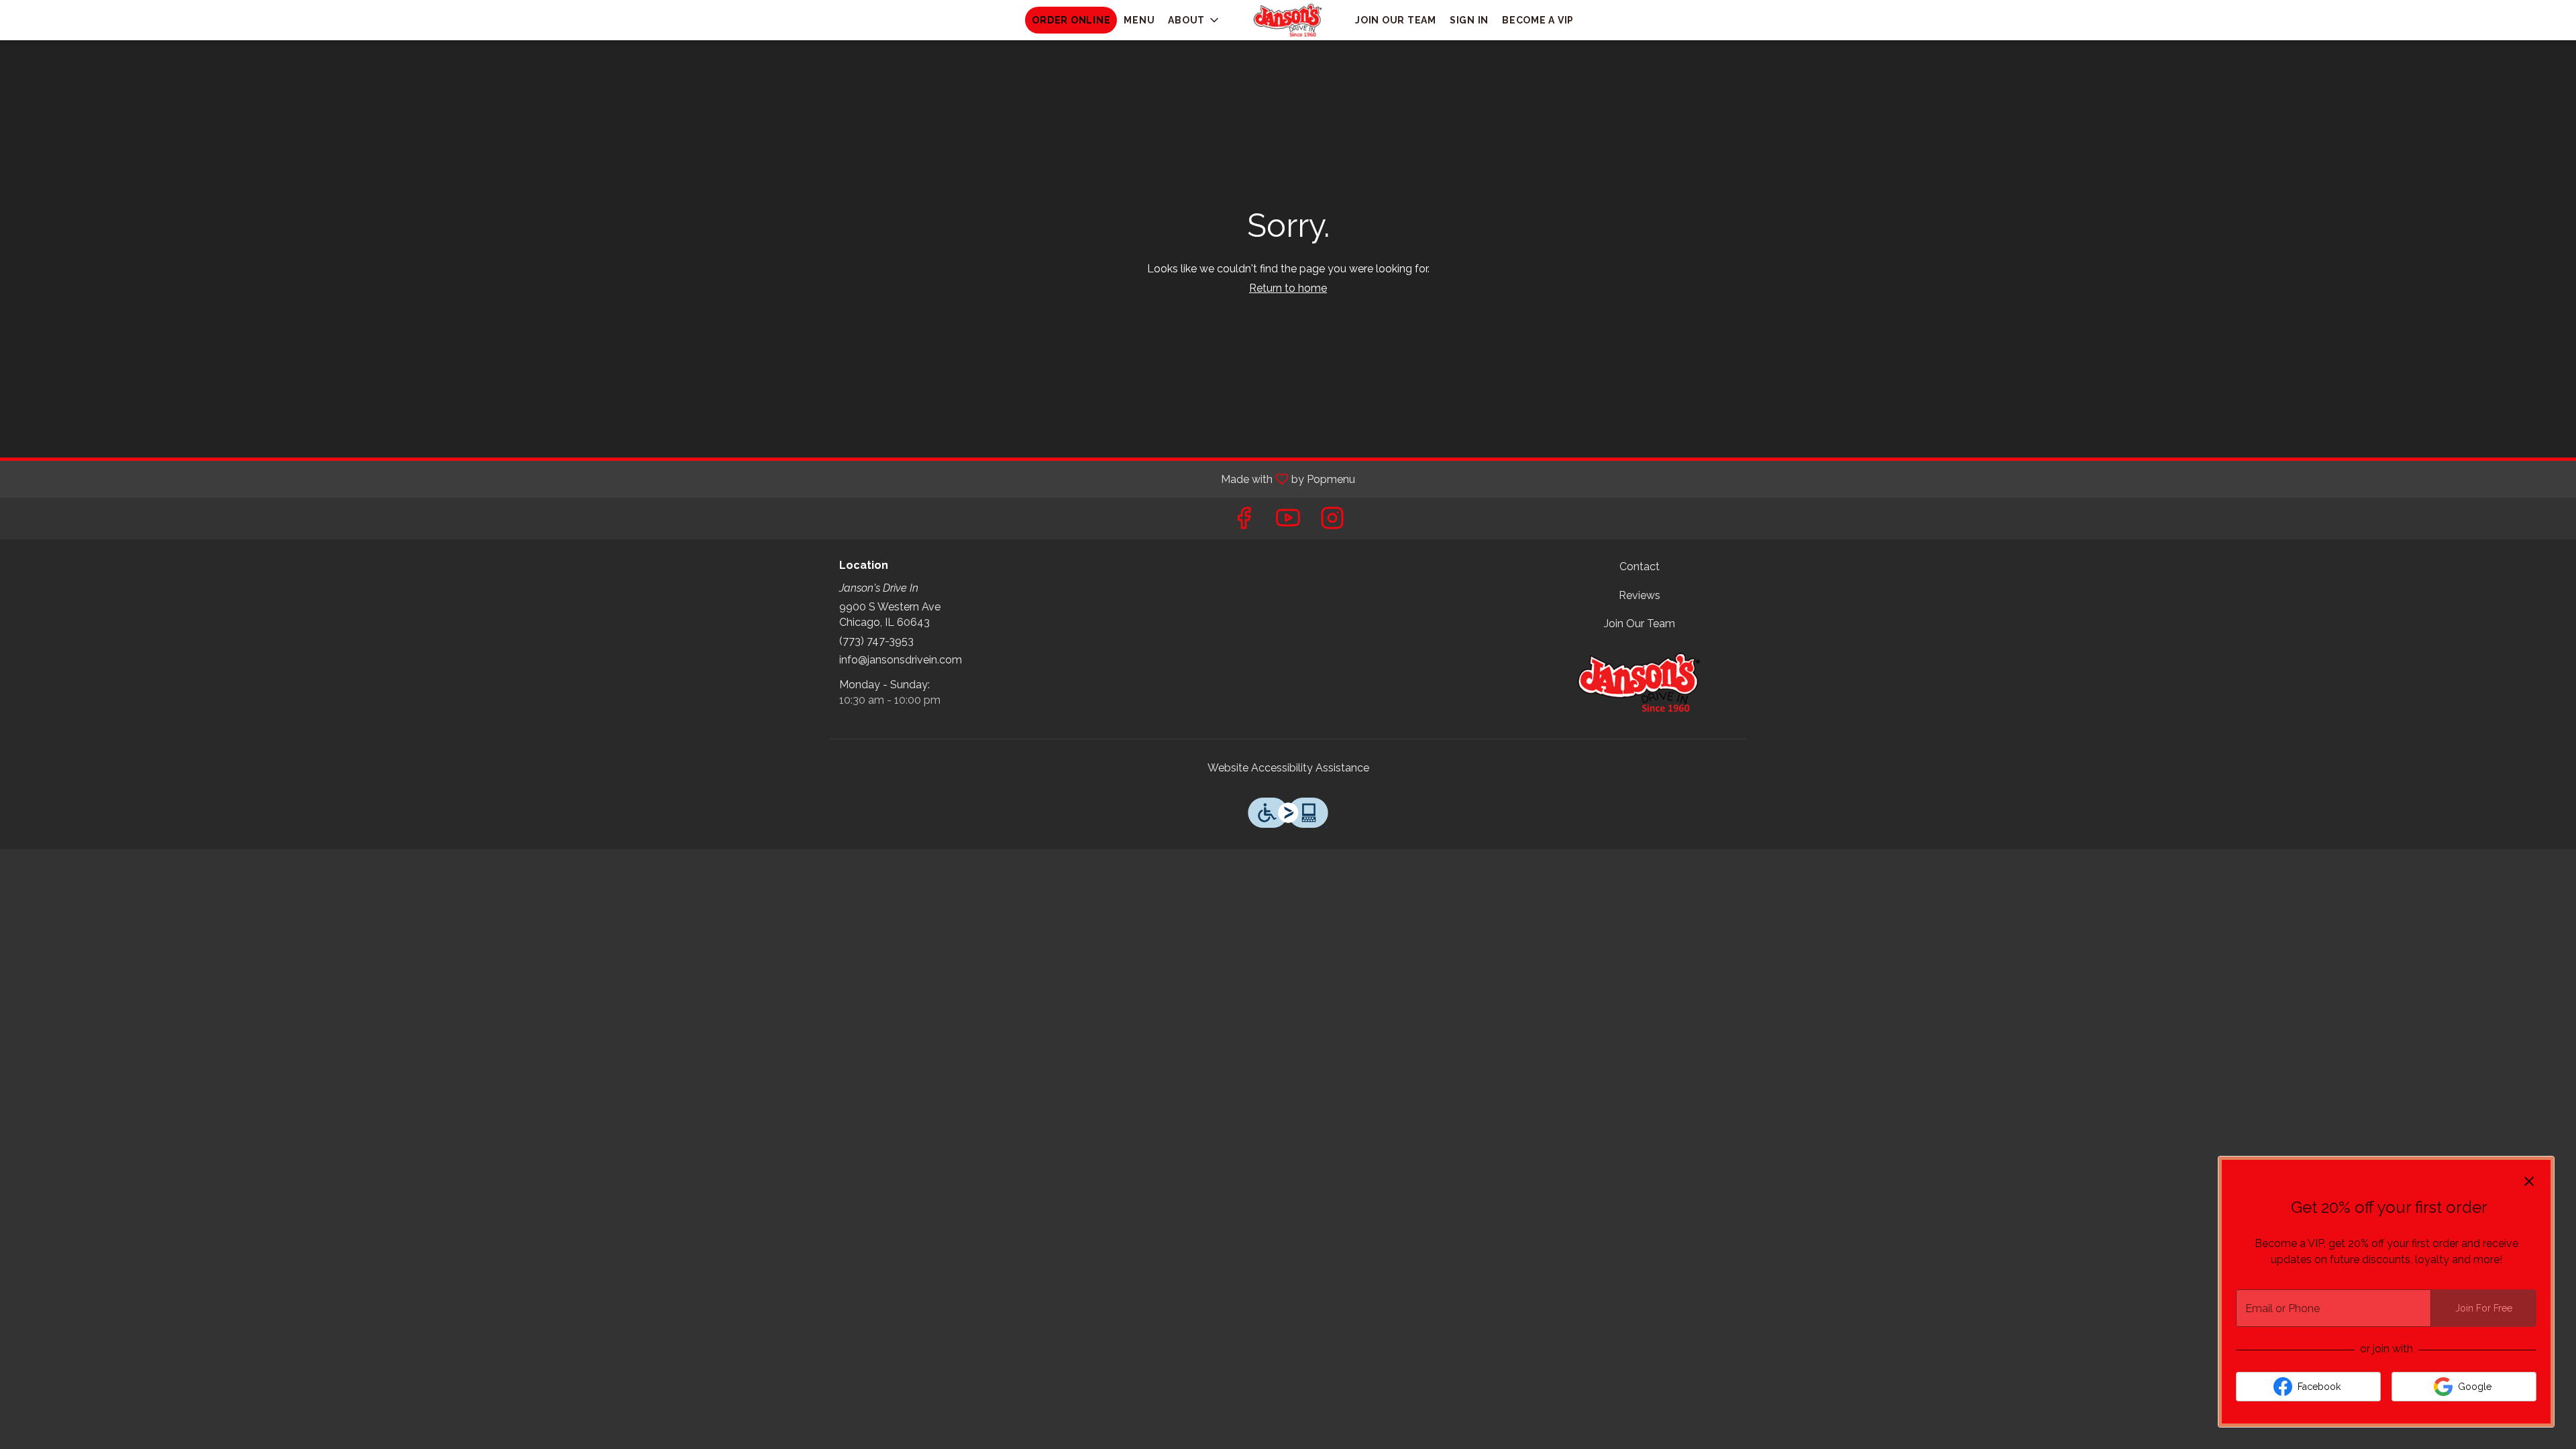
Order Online (1071, 20)
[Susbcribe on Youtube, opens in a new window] (1288, 522)
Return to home (1288, 288)
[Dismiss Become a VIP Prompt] (2529, 1181)
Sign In (1469, 20)
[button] (1194, 20)
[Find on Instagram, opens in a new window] (1332, 522)
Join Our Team (1396, 20)
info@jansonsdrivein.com (901, 660)
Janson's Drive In (1640, 682)
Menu (1139, 20)
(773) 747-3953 (876, 641)
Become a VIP (1538, 20)
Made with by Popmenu (683, 479)
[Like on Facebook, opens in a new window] (1244, 522)
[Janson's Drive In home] (1288, 20)
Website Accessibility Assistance (1288, 768)
